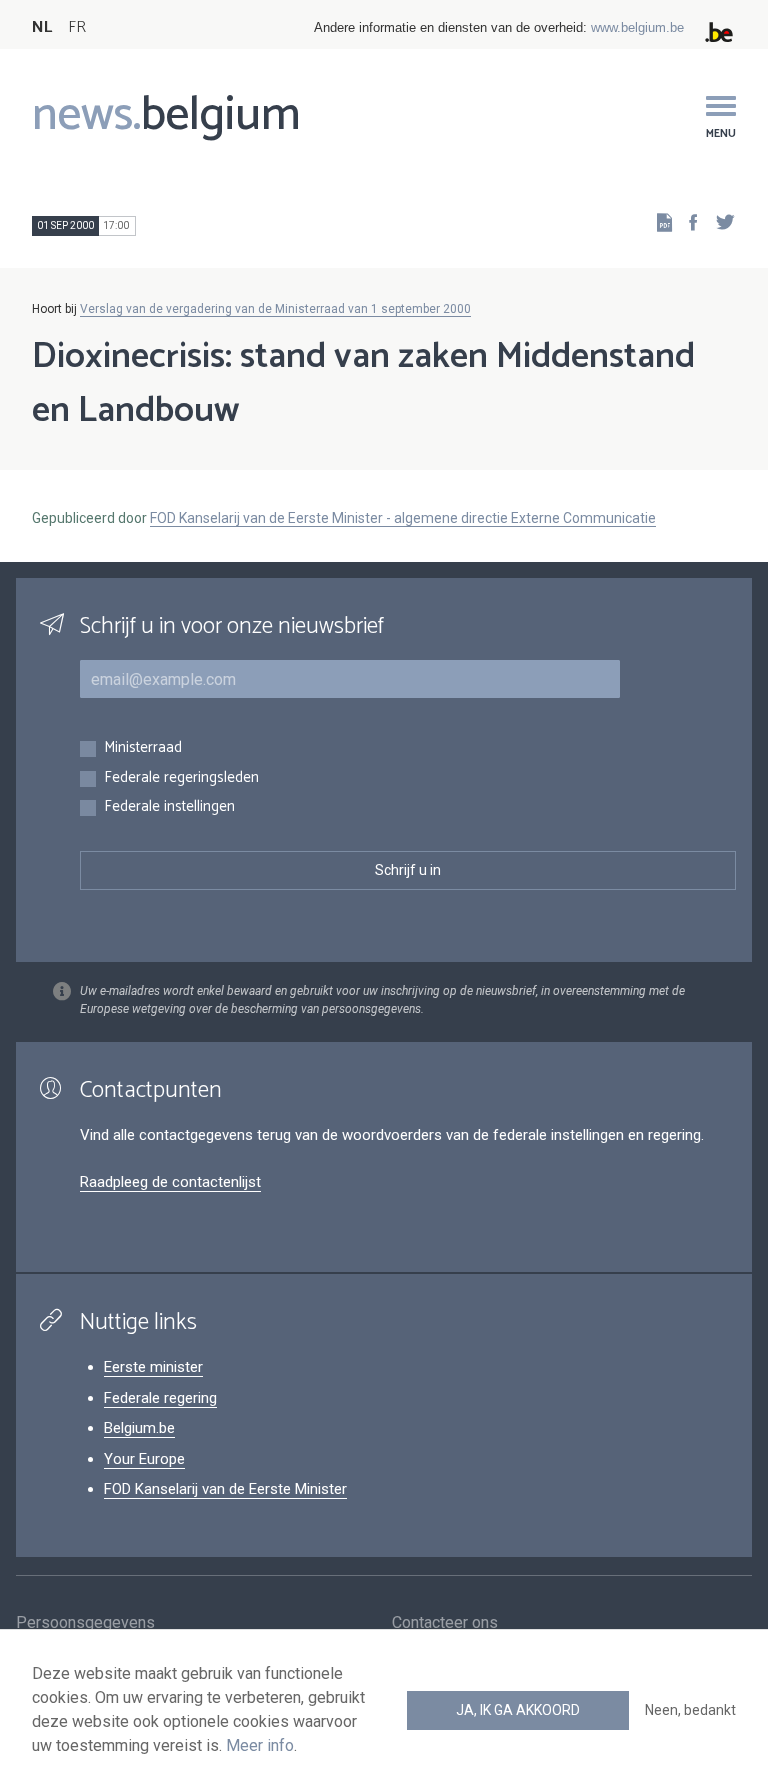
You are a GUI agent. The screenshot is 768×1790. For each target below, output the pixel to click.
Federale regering (160, 1398)
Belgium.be (139, 1428)
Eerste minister (153, 1367)
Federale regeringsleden (181, 778)
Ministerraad (143, 748)
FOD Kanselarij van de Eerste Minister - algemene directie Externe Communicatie (403, 518)
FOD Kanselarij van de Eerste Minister (225, 1489)
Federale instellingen (169, 807)
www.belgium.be (637, 27)
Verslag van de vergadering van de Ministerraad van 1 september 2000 (275, 309)
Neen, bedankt (690, 1710)
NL (42, 27)
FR (77, 27)
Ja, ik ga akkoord (518, 1710)
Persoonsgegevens (85, 1622)
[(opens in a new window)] (687, 221)
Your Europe (144, 1459)
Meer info (260, 1745)
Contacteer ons (445, 1622)
